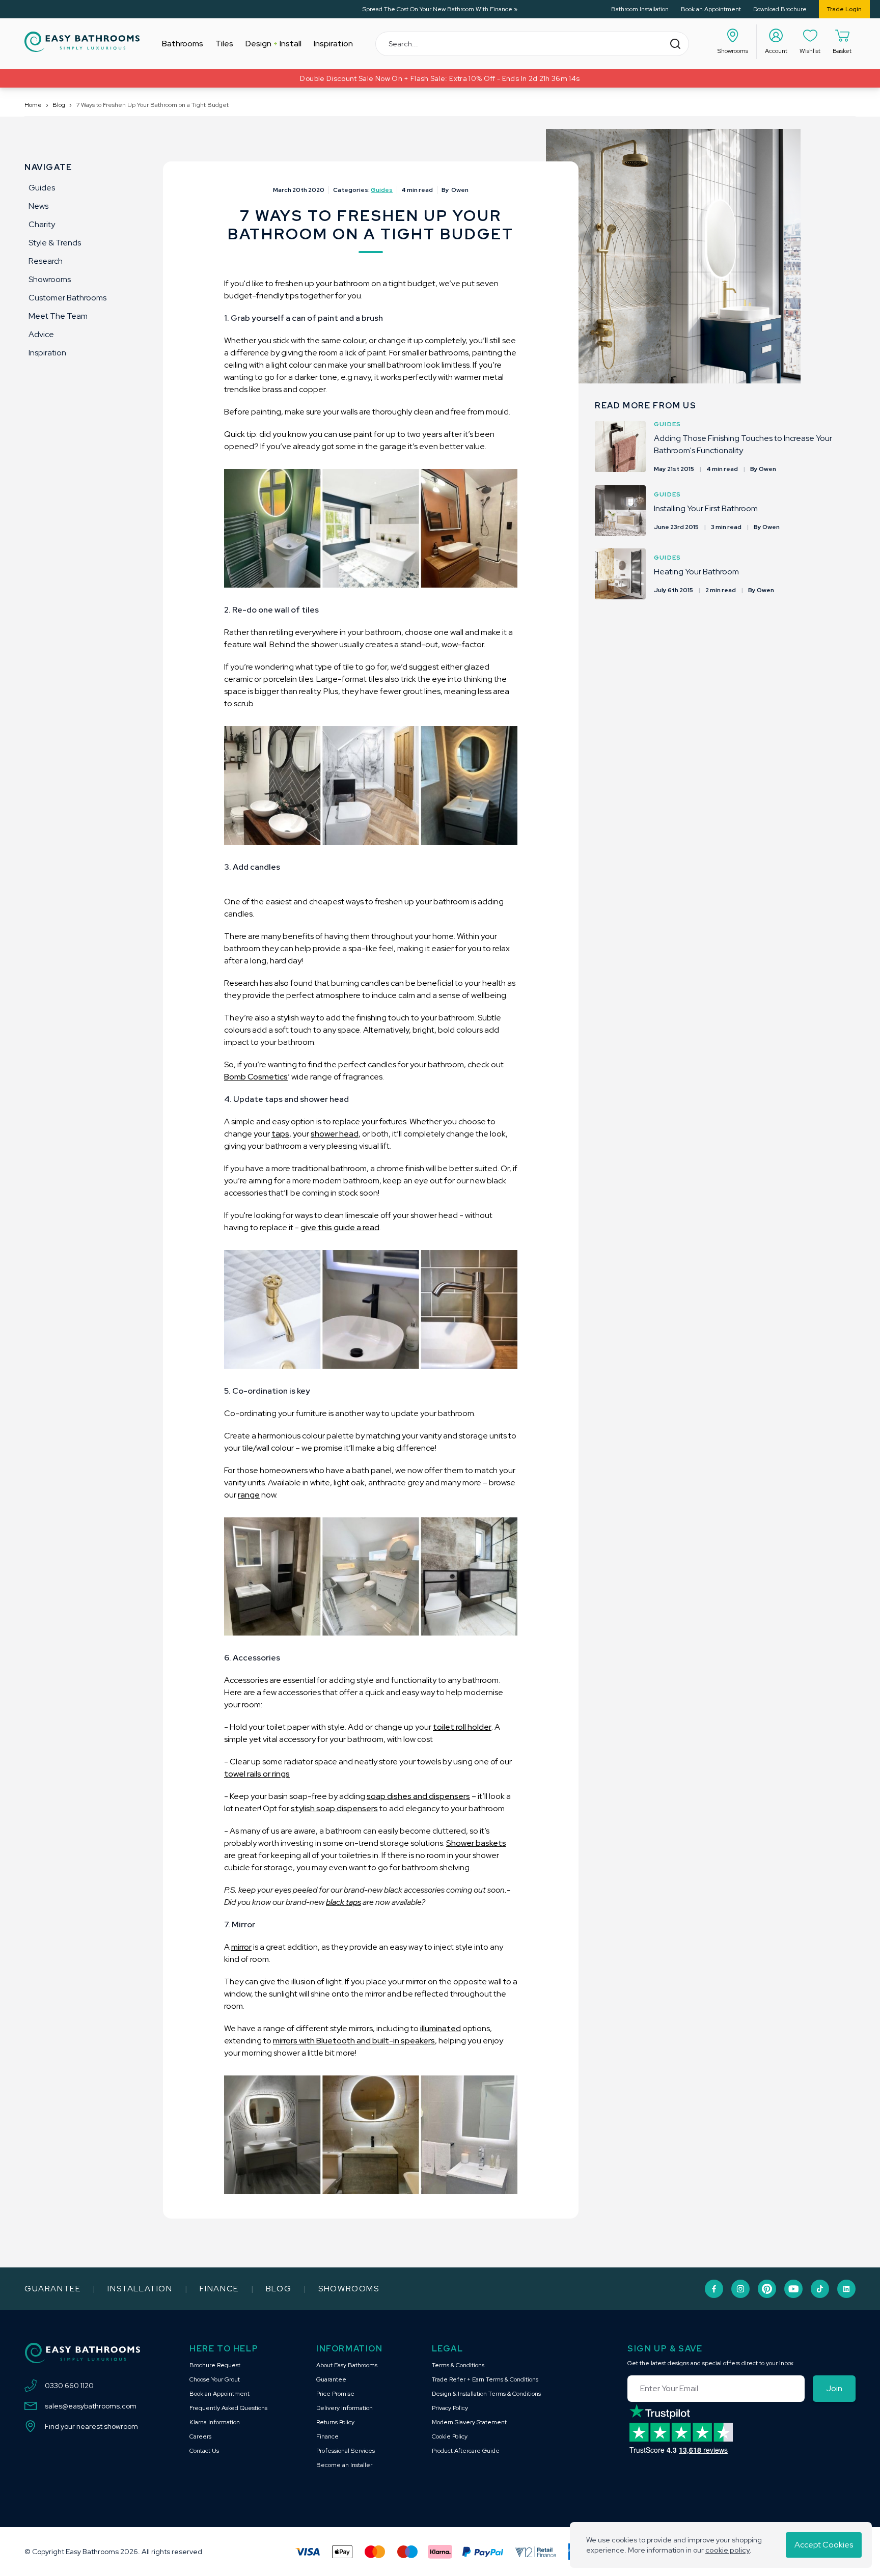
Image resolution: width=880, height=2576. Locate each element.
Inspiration (47, 353)
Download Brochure (780, 9)
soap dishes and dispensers (418, 1796)
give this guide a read (340, 1227)
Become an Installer (344, 2465)
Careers (200, 2436)
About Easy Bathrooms (347, 2365)
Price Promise (335, 2394)
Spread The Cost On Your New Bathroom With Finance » (440, 9)
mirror (241, 1947)
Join (834, 2388)
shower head (335, 1134)
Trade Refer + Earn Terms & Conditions (485, 2379)
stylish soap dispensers (334, 1808)
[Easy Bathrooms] (82, 42)
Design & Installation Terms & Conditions (486, 2394)
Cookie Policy (450, 2436)
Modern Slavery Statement (469, 2422)
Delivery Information (345, 2408)
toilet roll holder (462, 1727)
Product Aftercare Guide (466, 2451)
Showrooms (50, 279)
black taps (343, 1902)
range (249, 1495)
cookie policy (727, 2550)
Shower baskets (476, 1843)
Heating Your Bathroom (696, 572)
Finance (219, 2289)
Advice (41, 334)
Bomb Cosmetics (256, 1077)
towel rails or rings (257, 1774)
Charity (42, 224)
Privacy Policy (450, 2408)
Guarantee (52, 2289)
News (38, 206)
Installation (140, 2289)
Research (46, 261)
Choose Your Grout (215, 2379)
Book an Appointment (711, 9)
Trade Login (844, 9)
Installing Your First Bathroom (706, 508)
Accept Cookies (824, 2545)
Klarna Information (215, 2422)
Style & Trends (55, 243)
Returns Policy (335, 2422)
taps (280, 1134)
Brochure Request (215, 2365)
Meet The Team (58, 316)
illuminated (441, 2028)
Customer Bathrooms (67, 298)
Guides (42, 188)
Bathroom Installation (640, 9)
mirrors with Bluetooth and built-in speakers (354, 2041)
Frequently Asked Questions (228, 2408)
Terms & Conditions (458, 2365)
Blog (59, 105)
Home (33, 105)
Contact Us (204, 2451)
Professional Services (346, 2451)
